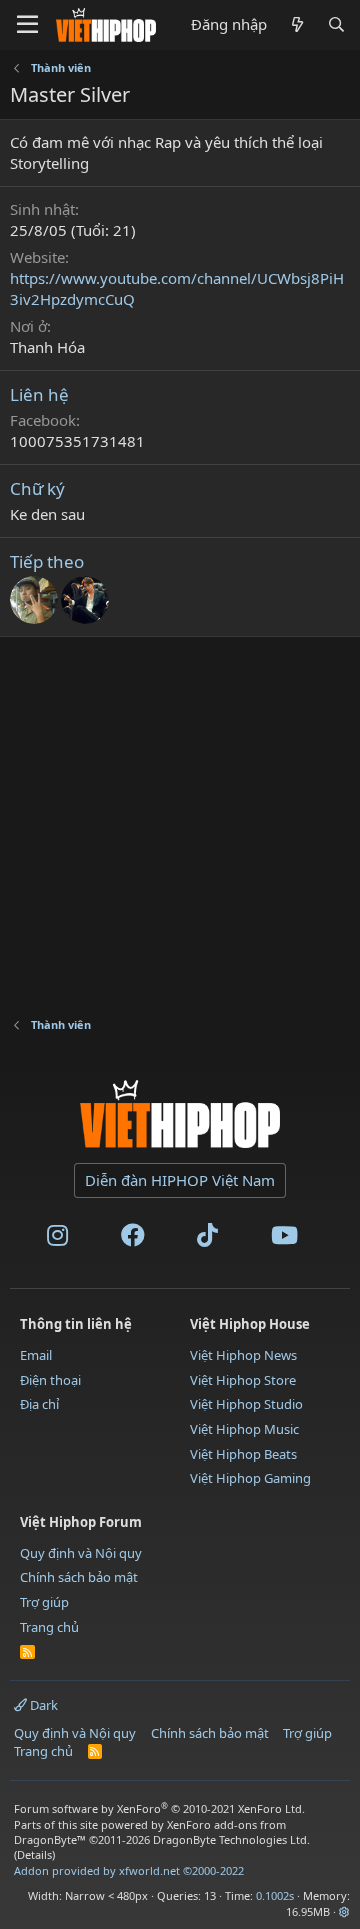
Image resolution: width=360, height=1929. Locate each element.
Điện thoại (50, 1380)
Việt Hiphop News (243, 1355)
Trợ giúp (44, 1602)
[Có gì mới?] (296, 24)
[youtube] (284, 1239)
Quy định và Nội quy (81, 1553)
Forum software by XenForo (159, 1808)
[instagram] (57, 1239)
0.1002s (275, 1895)
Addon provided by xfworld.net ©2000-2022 (129, 1870)
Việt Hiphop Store (243, 1380)
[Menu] (27, 25)
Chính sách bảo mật (79, 1577)
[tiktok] (207, 1239)
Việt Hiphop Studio (246, 1404)
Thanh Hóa (47, 347)
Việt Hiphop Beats (243, 1454)
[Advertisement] (180, 817)
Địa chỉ (39, 1404)
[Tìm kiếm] (336, 24)
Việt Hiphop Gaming (250, 1478)
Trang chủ (49, 1627)
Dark (42, 1705)
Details (34, 1854)
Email (36, 1355)
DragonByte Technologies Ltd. (231, 1839)
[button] (344, 1911)
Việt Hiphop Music (244, 1429)
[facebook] (133, 1239)
